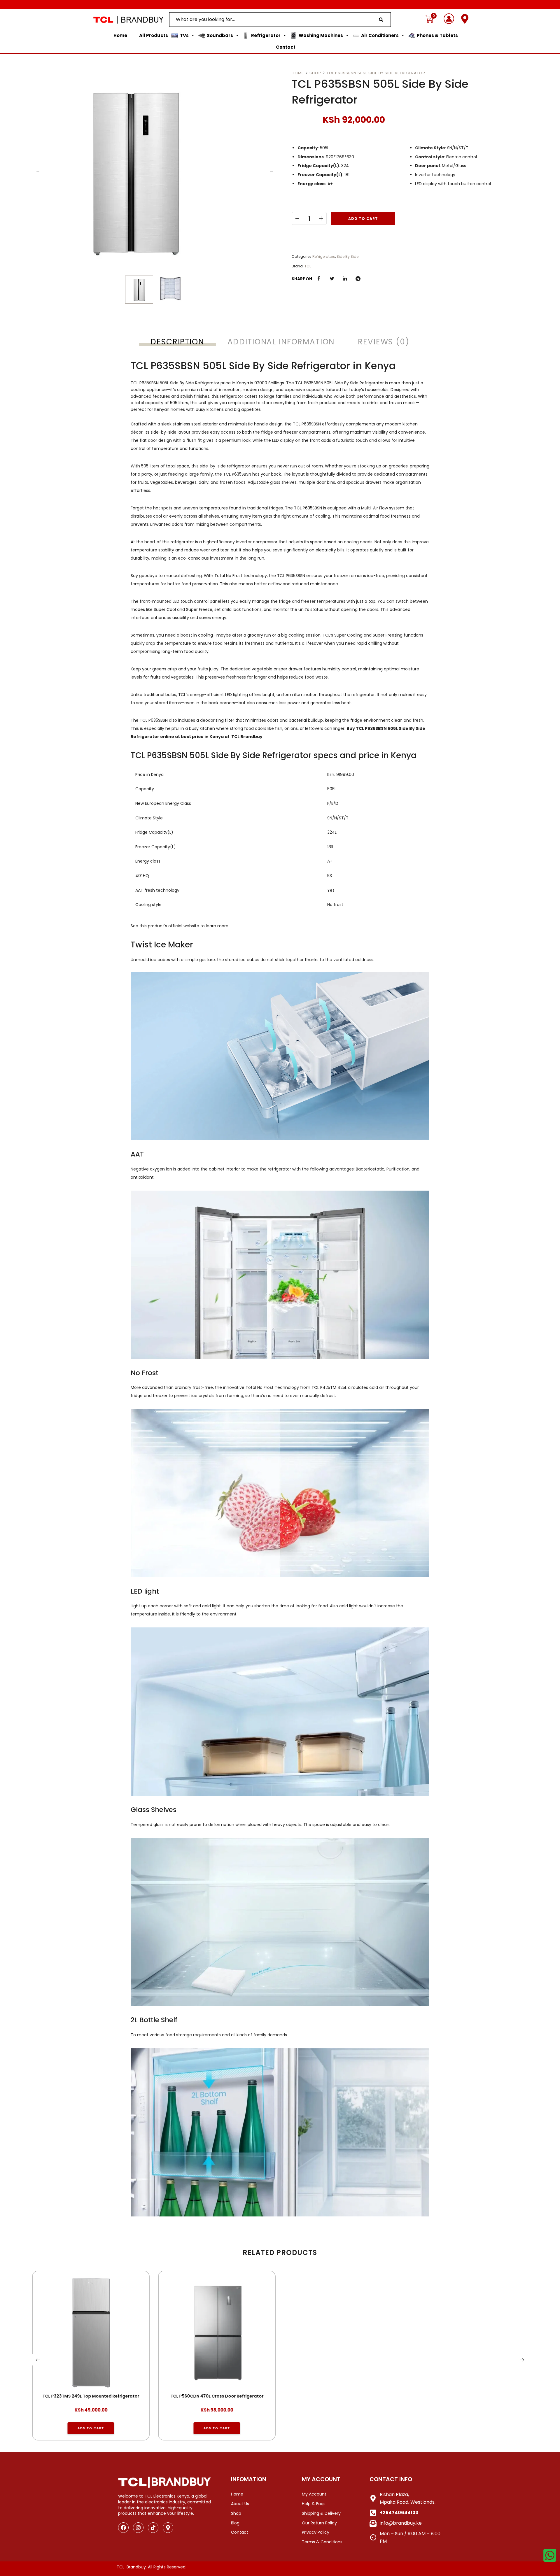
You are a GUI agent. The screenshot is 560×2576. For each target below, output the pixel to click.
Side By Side (348, 256)
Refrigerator (266, 35)
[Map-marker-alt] (168, 2528)
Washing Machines (321, 35)
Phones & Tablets (437, 35)
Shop (315, 73)
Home (120, 35)
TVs (184, 35)
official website (184, 926)
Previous (38, 171)
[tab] (177, 342)
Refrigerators (324, 256)
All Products (154, 35)
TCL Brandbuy (247, 737)
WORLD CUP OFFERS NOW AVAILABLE (280, 5)
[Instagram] (138, 2528)
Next (271, 171)
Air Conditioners (380, 35)
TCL (308, 266)
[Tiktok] (153, 2528)
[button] (91, 2428)
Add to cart (363, 219)
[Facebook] (123, 2528)
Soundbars (220, 35)
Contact (286, 47)
